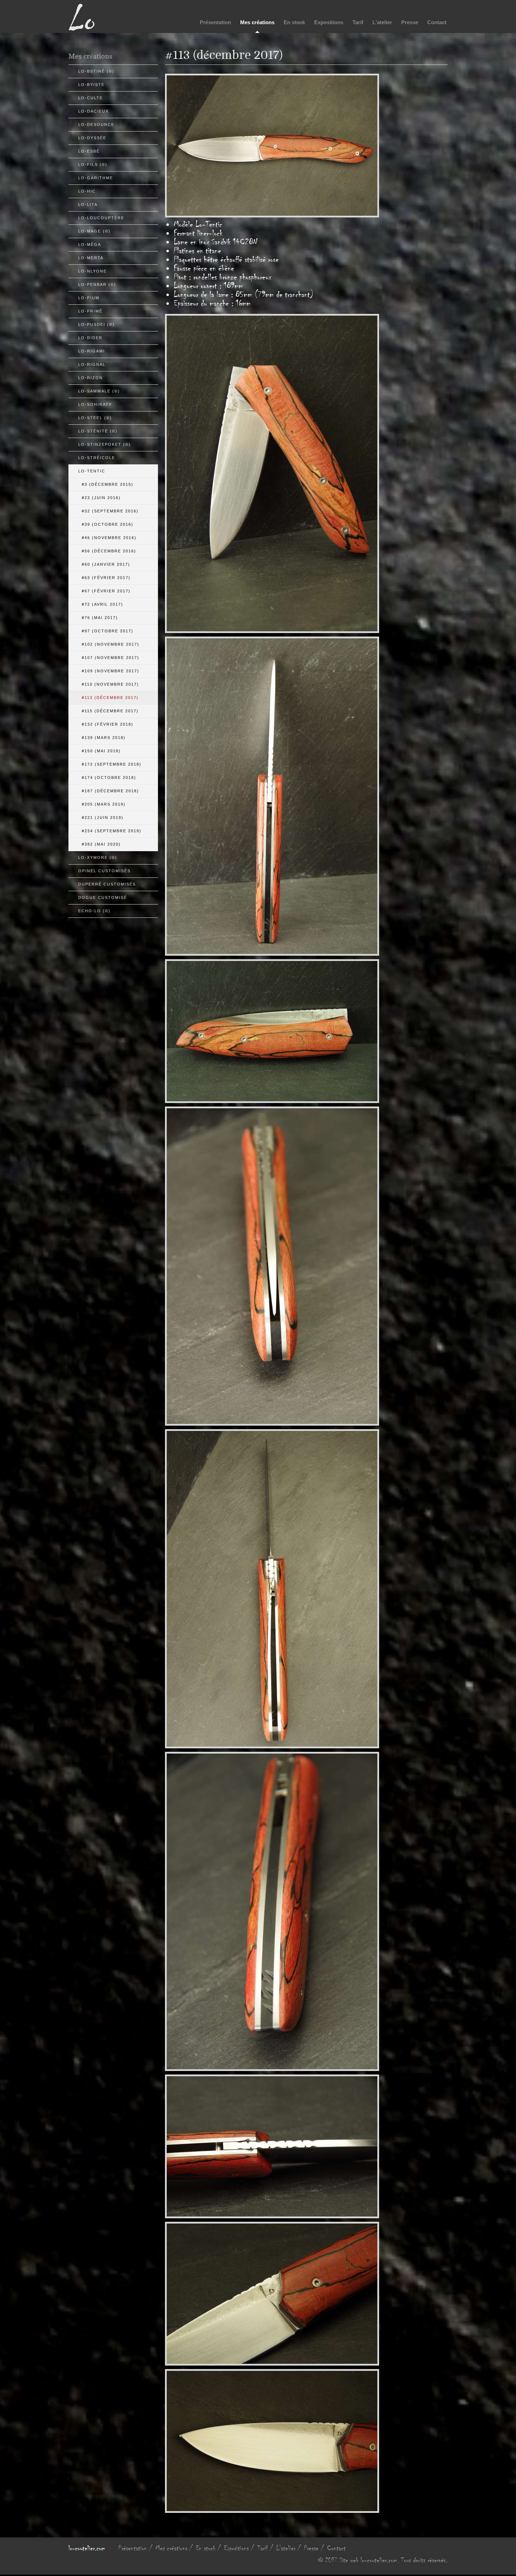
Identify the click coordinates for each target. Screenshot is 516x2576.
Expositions (329, 22)
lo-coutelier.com (87, 2548)
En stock (294, 22)
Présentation (215, 22)
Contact (437, 22)
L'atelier (382, 22)
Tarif (358, 22)
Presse (410, 22)
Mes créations (257, 22)
